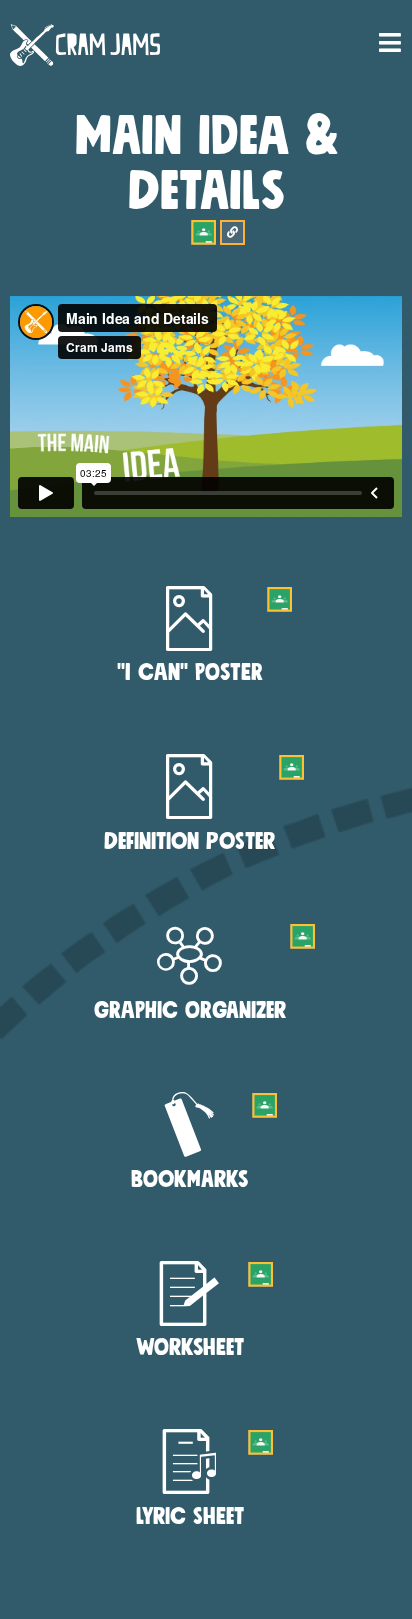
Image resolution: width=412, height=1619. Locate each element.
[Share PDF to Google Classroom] (279, 599)
